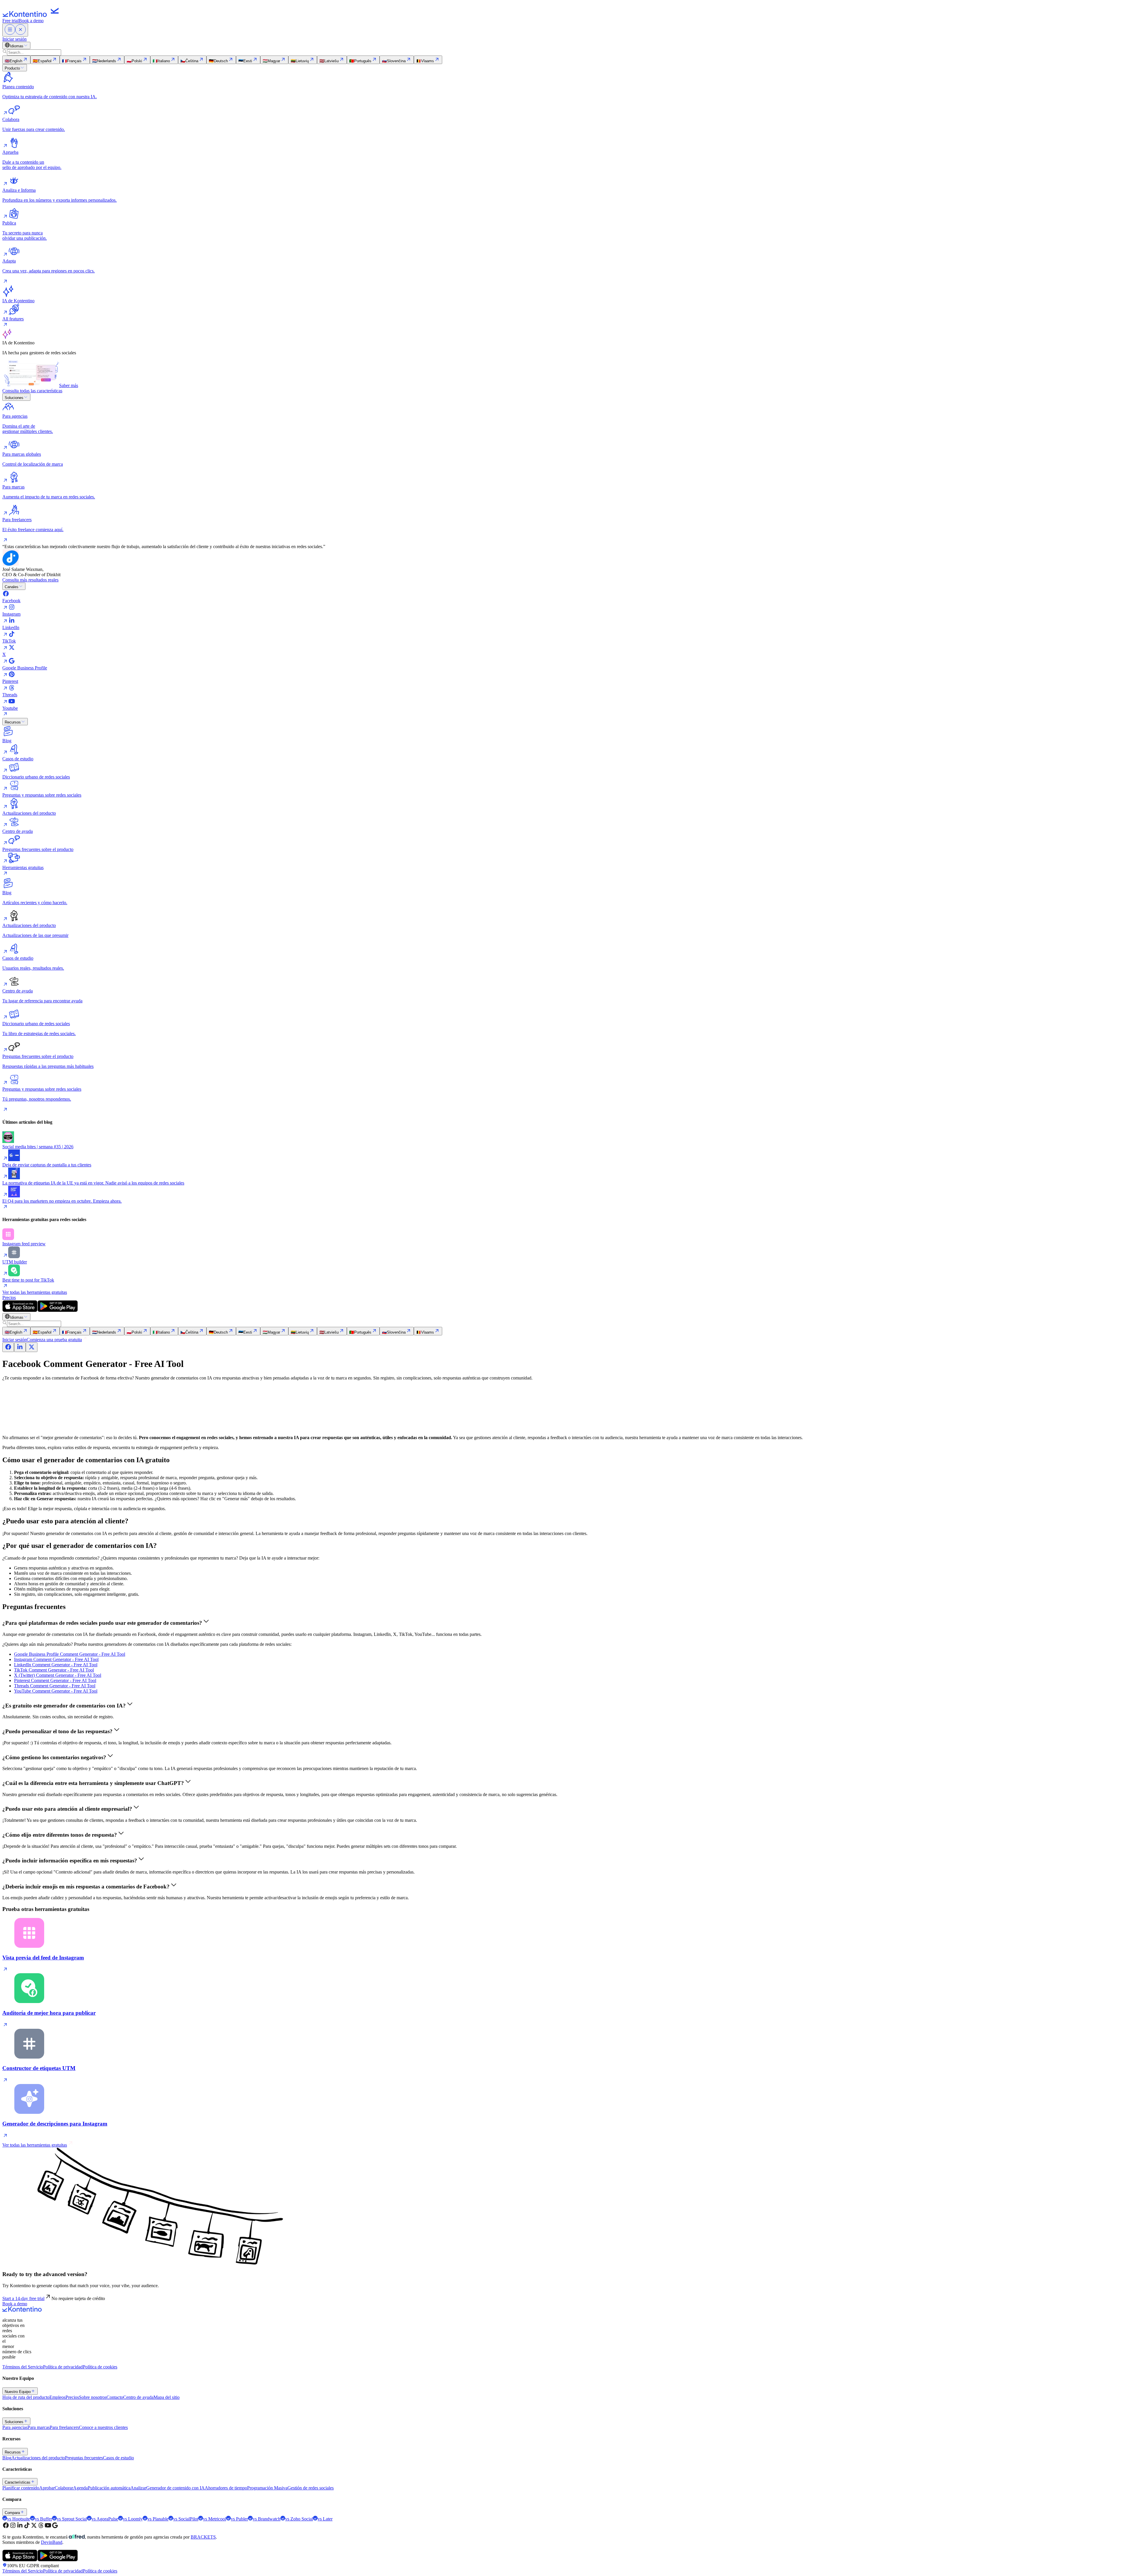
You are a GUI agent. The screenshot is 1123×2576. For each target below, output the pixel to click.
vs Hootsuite (19, 2519)
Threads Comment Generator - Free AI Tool (55, 1686)
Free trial (11, 21)
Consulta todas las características (32, 391)
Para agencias (15, 2427)
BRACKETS (203, 2537)
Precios (9, 1298)
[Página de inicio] (32, 15)
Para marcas (39, 2427)
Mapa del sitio (167, 2397)
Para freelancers (64, 2427)
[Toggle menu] (15, 30)
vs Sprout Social (72, 2519)
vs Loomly (133, 2519)
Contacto (115, 2397)
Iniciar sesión (14, 39)
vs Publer (239, 2519)
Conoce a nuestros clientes (103, 2427)
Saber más (69, 385)
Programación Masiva (267, 2488)
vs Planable (158, 2519)
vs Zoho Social (299, 2519)
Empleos (57, 2397)
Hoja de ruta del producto (26, 2397)
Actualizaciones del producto (38, 2458)
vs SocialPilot (186, 2519)
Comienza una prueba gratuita (54, 1340)
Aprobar (47, 2488)
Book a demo (31, 21)
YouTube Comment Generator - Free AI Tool (56, 1691)
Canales (12, 587)
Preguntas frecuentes (84, 2458)
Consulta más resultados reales (30, 580)
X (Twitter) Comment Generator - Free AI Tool (58, 1675)
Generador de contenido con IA (175, 2488)
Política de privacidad (63, 2367)
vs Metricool (215, 2519)
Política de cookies (100, 2367)
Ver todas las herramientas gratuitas (35, 1292)
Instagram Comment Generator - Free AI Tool (56, 1659)
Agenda (80, 2488)
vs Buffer (43, 2519)
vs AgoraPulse (105, 2519)
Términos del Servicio (23, 2367)
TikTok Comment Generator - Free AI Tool (54, 1670)
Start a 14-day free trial (23, 2298)
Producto (12, 68)
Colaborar (64, 2488)
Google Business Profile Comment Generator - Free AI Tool (70, 1654)
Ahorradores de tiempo (226, 2488)
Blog (7, 2458)
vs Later (325, 2519)
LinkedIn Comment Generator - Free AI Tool (56, 1665)
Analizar (138, 2488)
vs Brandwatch (267, 2519)
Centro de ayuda (138, 2397)
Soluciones (14, 398)
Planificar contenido (21, 2488)
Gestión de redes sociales (311, 2488)
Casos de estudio (118, 2458)
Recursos (13, 722)
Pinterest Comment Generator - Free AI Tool (55, 1680)
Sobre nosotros (93, 2397)
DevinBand (52, 2542)
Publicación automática (109, 2488)
